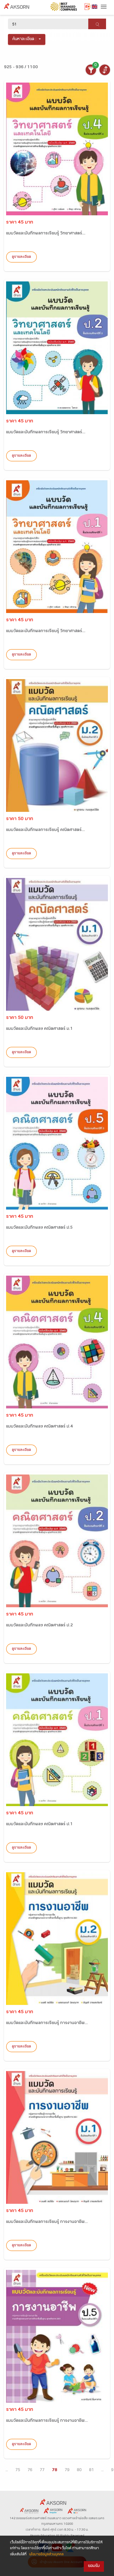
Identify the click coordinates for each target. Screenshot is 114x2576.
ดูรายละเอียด (21, 257)
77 (42, 2470)
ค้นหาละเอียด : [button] (25, 39)
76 (30, 2470)
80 (79, 2470)
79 (67, 2470)
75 (18, 2470)
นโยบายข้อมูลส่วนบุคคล (46, 2555)
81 (91, 2470)
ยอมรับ (94, 2566)
